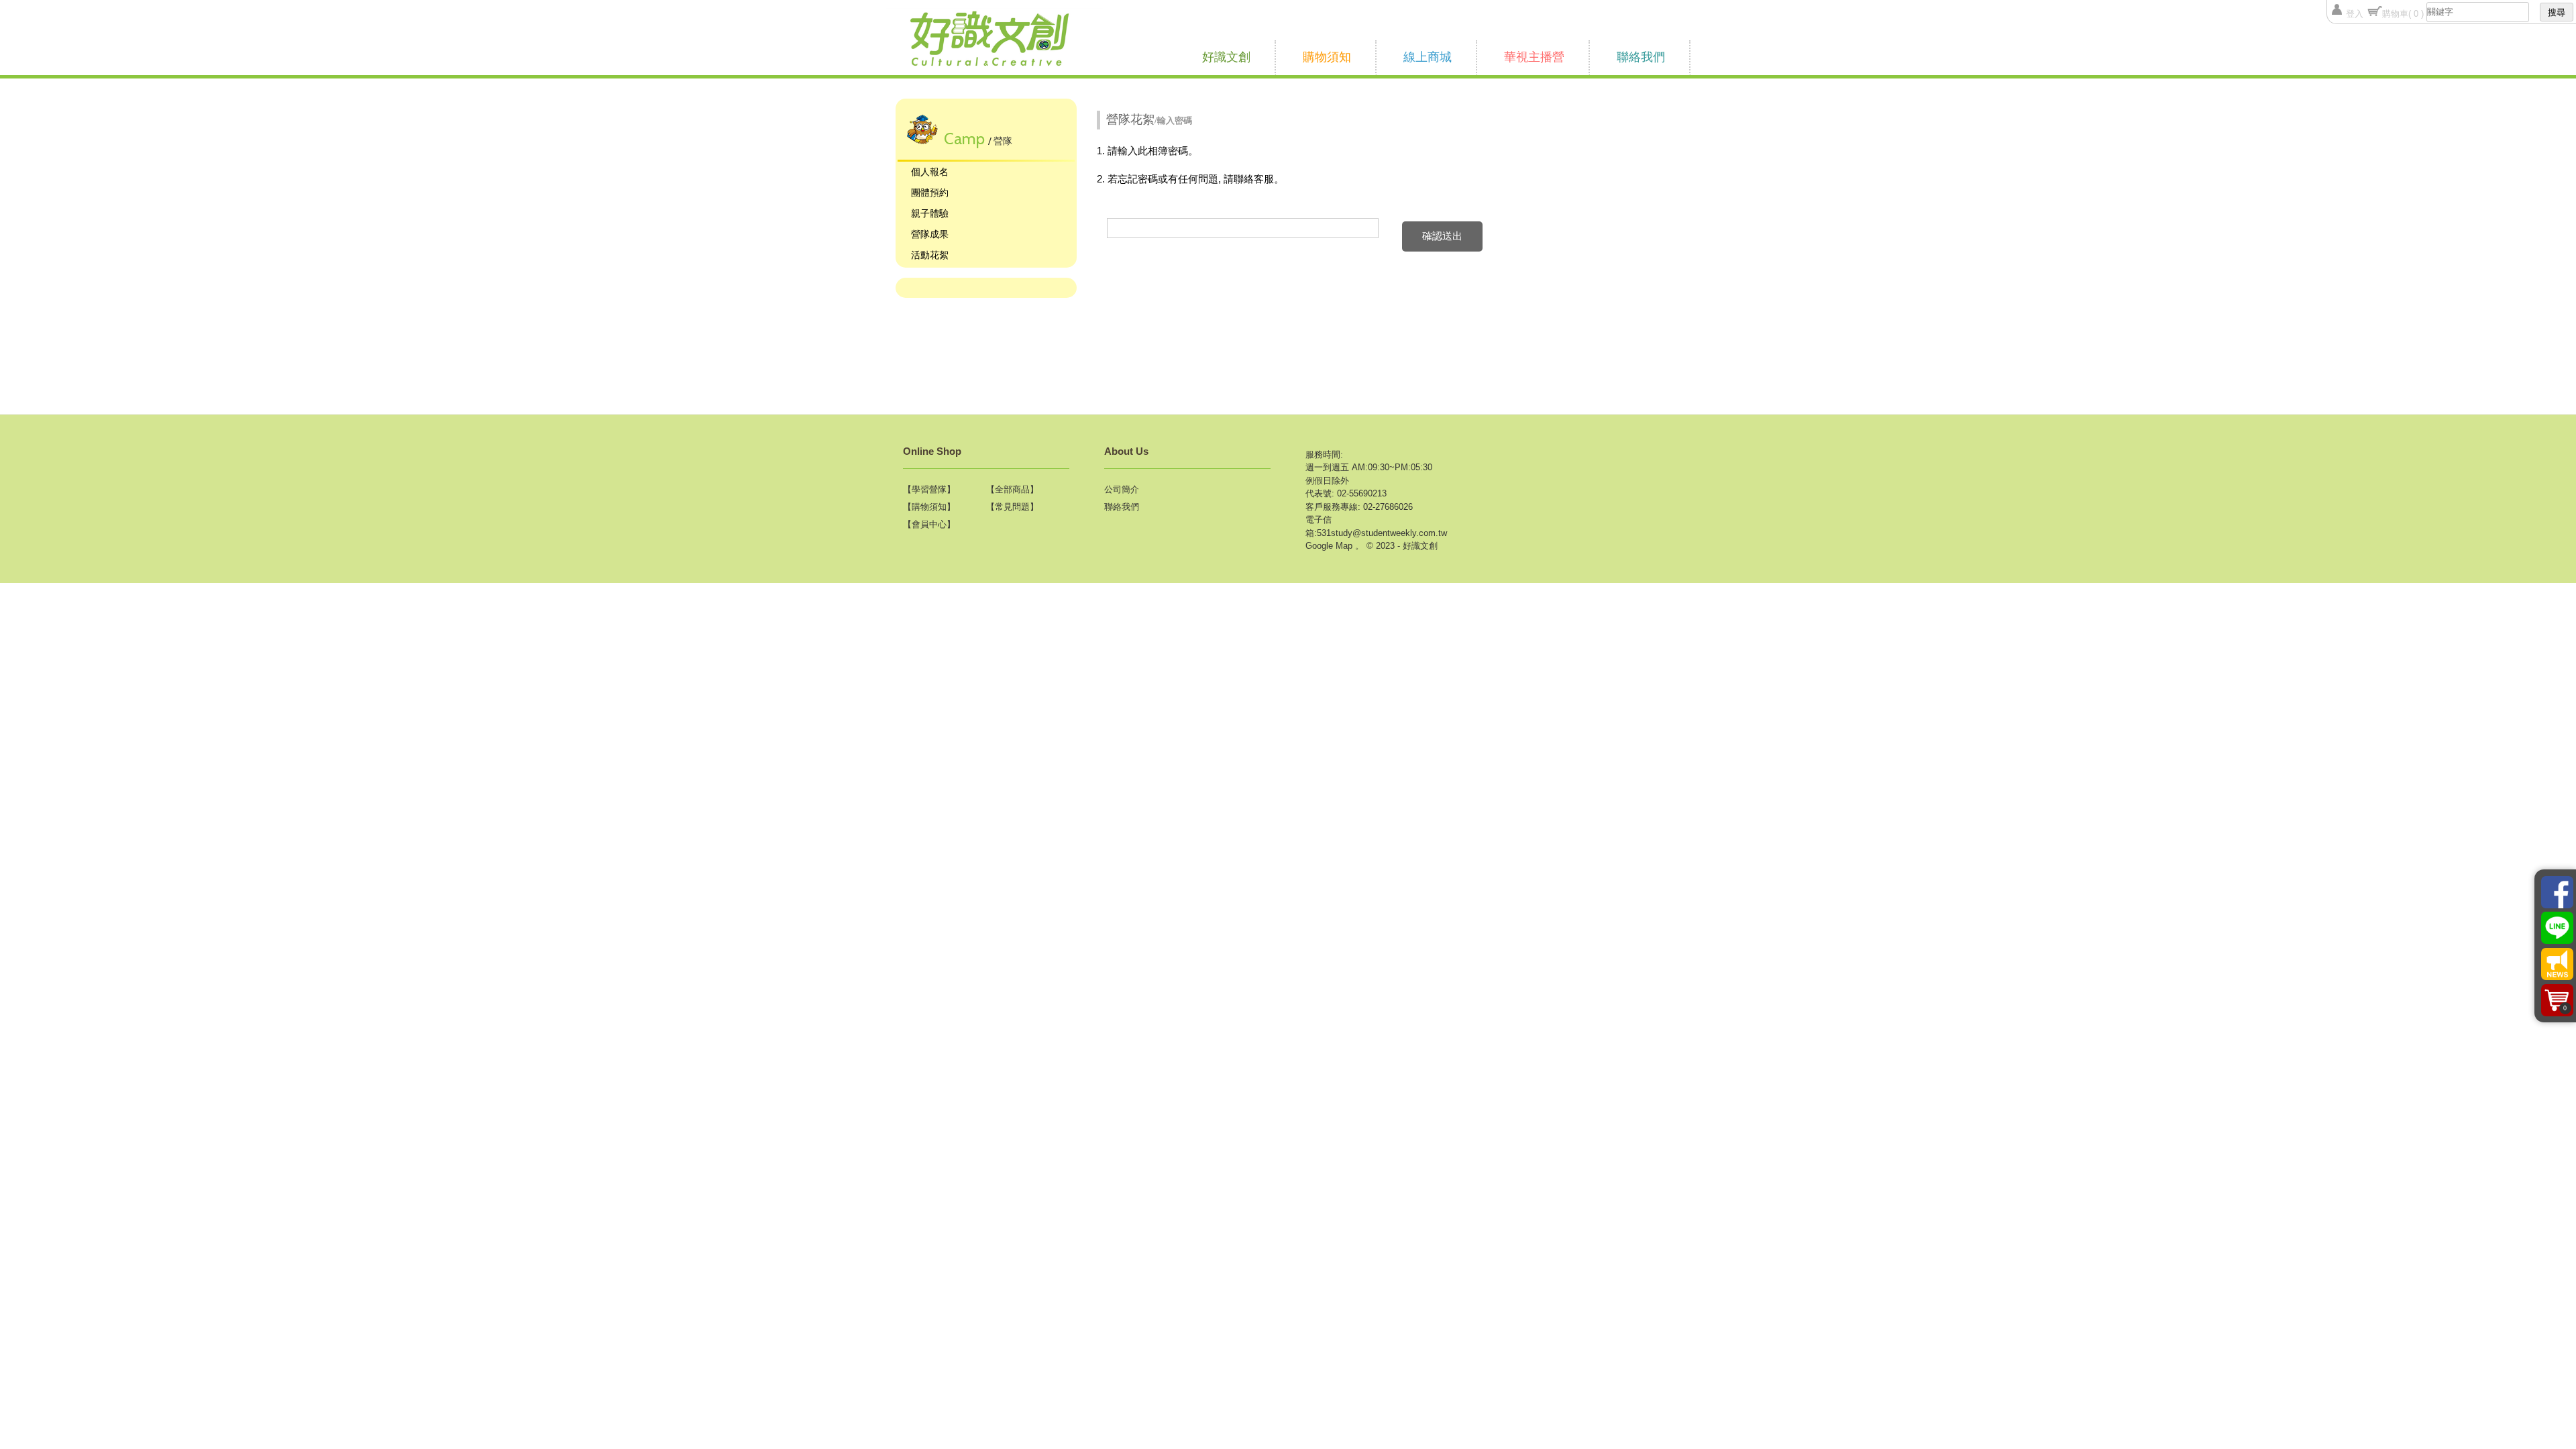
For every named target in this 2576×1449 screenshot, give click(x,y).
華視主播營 (1534, 57)
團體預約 (930, 193)
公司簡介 (1122, 489)
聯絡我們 (1641, 57)
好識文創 (1226, 57)
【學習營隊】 (929, 489)
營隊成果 (930, 234)
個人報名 (930, 172)
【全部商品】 (1012, 489)
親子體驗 (930, 213)
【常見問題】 (1012, 507)
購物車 (2403, 14)
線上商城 (1428, 57)
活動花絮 (930, 255)
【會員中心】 (929, 524)
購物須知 (1327, 57)
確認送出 (1442, 236)
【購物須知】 (929, 507)
